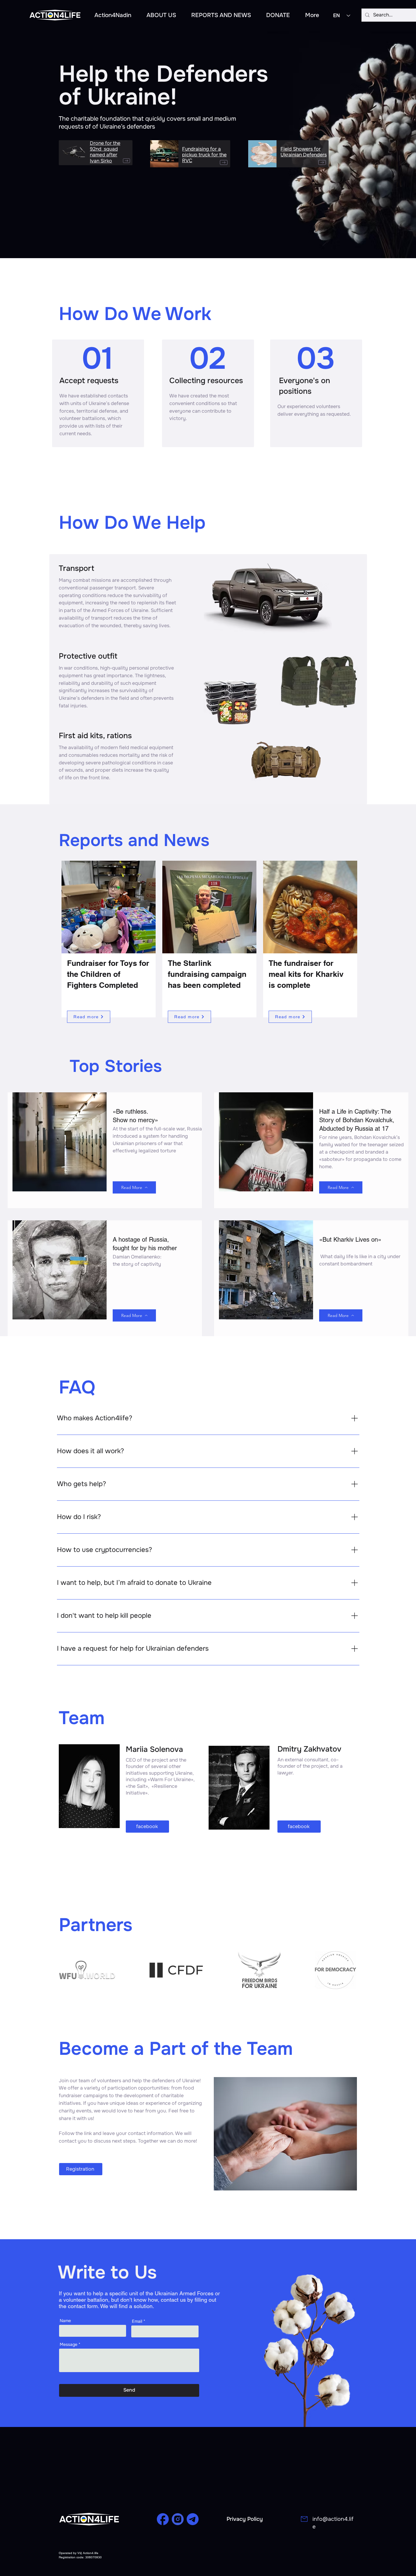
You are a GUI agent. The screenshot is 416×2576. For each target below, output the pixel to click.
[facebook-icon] (163, 2519)
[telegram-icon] (193, 2519)
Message (69, 2344)
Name (65, 2321)
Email (137, 2321)
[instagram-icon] (178, 2519)
